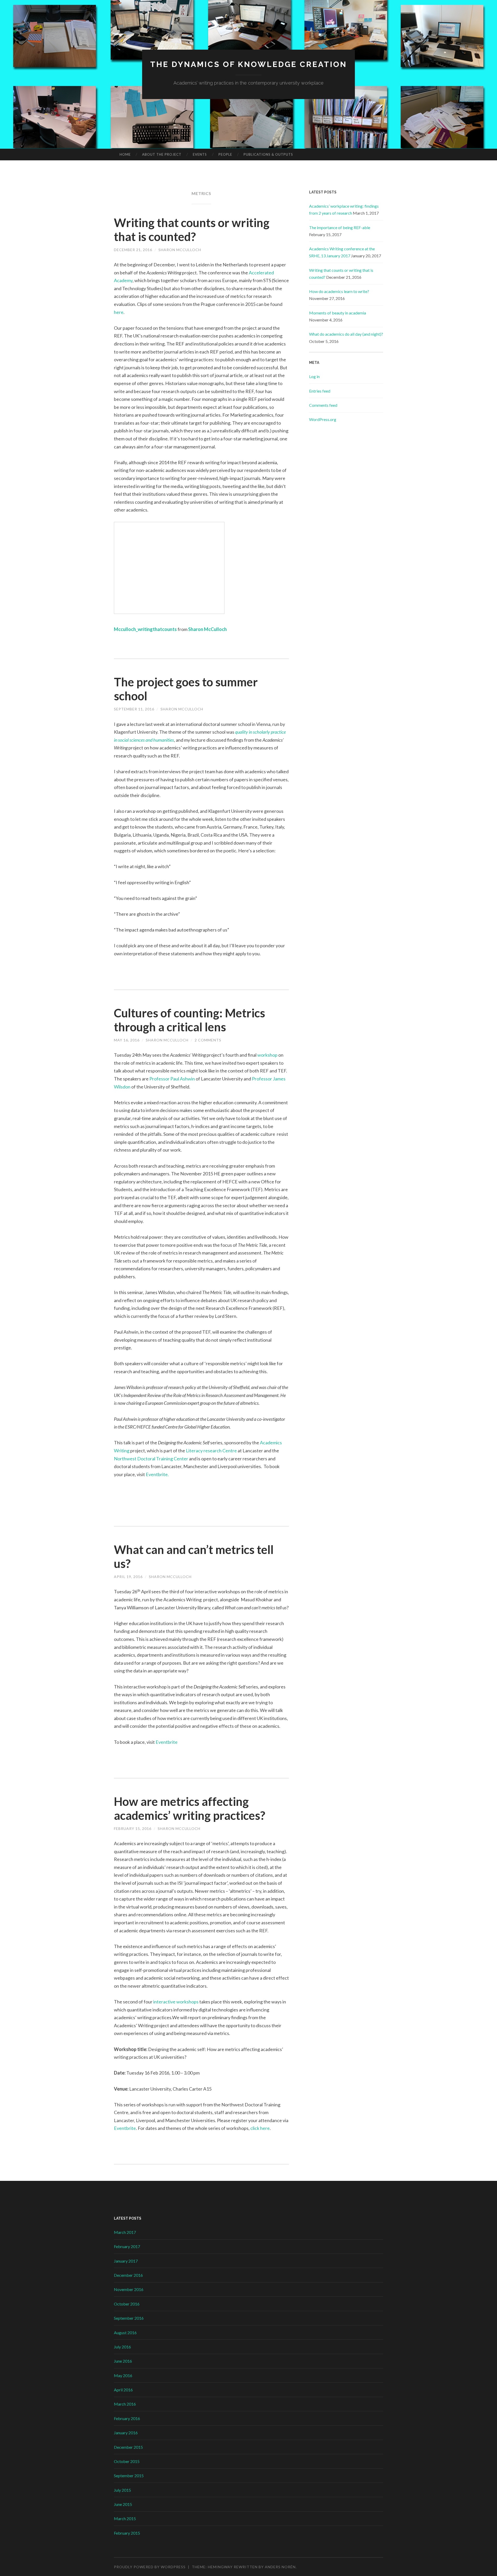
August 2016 (125, 2333)
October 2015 (127, 2461)
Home (125, 154)
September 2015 (129, 2476)
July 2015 (122, 2490)
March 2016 (125, 2404)
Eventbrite (167, 1742)
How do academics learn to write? (339, 291)
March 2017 (125, 2232)
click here (260, 2128)
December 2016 (128, 2275)
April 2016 (123, 2390)
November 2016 (129, 2289)
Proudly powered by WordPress (150, 2567)
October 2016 (127, 2304)
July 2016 (122, 2347)
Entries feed (320, 391)
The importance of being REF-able (340, 227)
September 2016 (129, 2318)
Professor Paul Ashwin (172, 1079)
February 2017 (127, 2246)
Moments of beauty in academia (338, 313)
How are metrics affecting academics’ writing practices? (189, 1808)
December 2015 (128, 2447)
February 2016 (127, 2418)
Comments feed (323, 405)
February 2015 (127, 2533)
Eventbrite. (157, 1474)
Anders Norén (280, 2567)
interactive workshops (176, 2002)
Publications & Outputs (268, 154)
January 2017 (126, 2261)
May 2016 (123, 2375)
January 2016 (126, 2433)
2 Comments (208, 1040)
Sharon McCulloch (180, 250)
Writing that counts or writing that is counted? (192, 230)
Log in (314, 376)
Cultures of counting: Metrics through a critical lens (189, 1020)
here (119, 312)
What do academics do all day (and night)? (346, 334)
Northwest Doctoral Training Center (151, 1459)
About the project (162, 154)
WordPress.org (323, 419)
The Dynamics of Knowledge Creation (248, 64)
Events (200, 154)
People (225, 154)
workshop (267, 1055)
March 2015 (125, 2518)
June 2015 (123, 2504)
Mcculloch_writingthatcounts (145, 629)
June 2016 (123, 2361)
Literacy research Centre (211, 1451)
